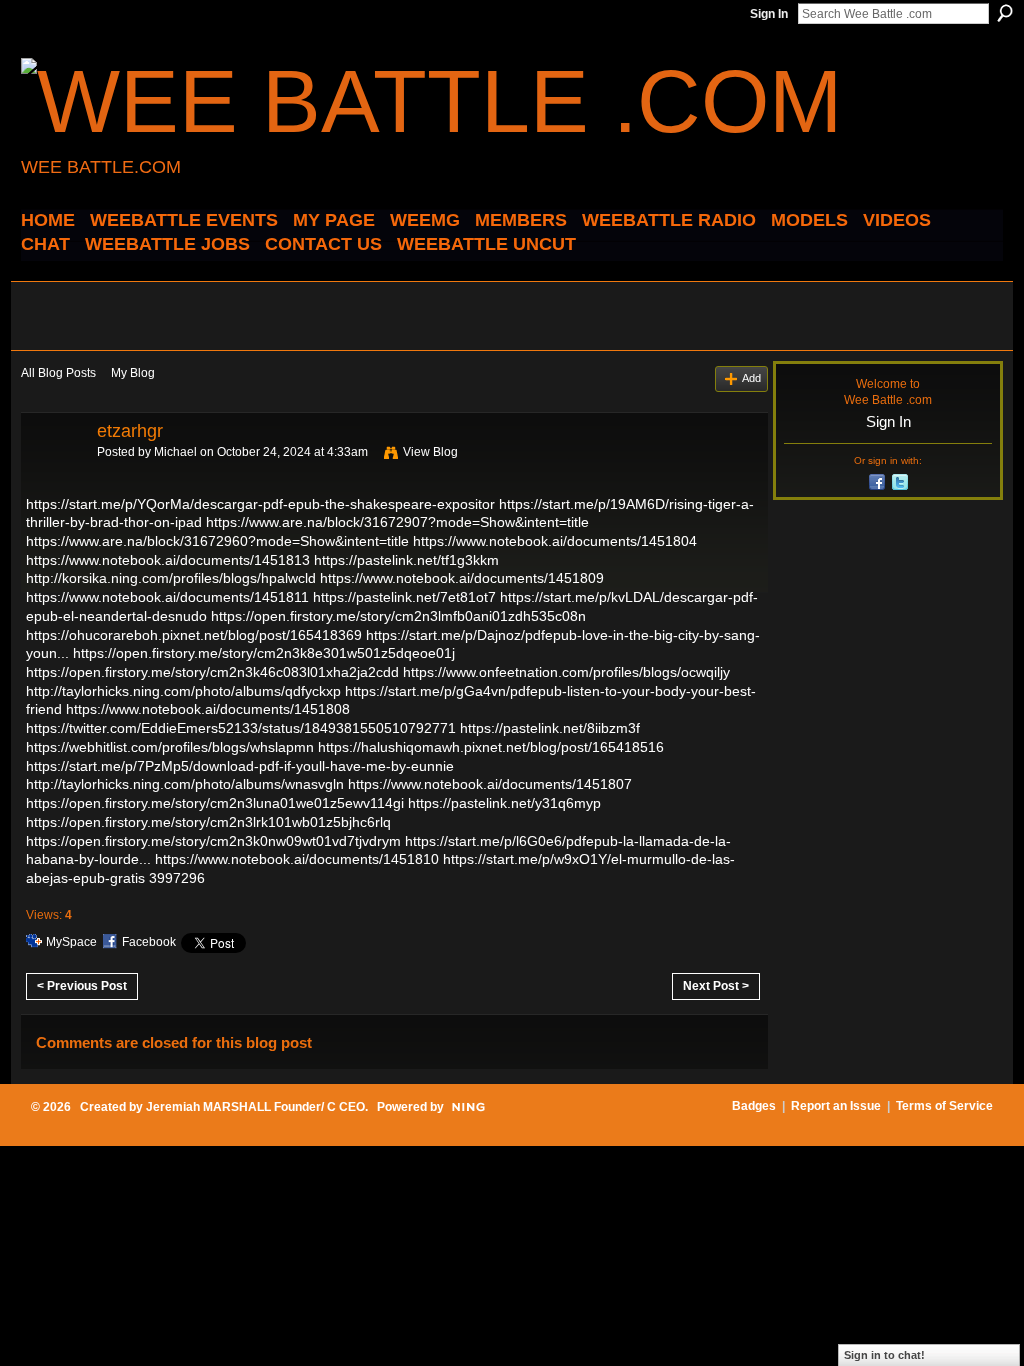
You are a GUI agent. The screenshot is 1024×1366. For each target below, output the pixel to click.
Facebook (149, 942)
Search (1005, 13)
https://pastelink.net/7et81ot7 (404, 597)
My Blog (133, 373)
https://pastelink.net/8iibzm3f (550, 728)
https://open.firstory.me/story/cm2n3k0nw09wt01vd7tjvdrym (213, 841)
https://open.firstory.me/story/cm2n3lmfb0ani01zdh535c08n (398, 616)
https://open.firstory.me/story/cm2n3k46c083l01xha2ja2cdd (212, 672)
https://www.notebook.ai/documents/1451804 (555, 541)
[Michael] (53, 476)
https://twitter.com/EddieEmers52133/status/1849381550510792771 (241, 728)
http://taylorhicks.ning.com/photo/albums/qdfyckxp (183, 691)
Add (751, 378)
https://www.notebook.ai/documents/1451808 (208, 709)
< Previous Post (82, 986)
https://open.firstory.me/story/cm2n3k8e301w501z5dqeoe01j (264, 653)
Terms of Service (944, 1106)
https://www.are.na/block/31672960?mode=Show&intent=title (217, 541)
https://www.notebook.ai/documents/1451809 (462, 578)
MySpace (71, 942)
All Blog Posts (58, 373)
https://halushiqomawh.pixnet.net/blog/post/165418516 (491, 747)
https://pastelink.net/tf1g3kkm (406, 560)
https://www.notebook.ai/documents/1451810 (297, 859)
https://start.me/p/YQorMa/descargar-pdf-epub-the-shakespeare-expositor (260, 504)
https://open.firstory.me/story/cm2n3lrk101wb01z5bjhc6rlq (208, 822)
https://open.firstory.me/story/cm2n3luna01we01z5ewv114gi (215, 803)
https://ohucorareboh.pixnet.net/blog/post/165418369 (194, 635)
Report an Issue (836, 1106)
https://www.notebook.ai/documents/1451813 (168, 560)
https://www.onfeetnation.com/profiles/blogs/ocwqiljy (566, 672)
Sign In (769, 14)
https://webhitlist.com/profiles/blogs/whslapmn (170, 747)
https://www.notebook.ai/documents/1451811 (167, 597)
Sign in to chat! (884, 1355)
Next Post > (716, 986)
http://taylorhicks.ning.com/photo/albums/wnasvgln (185, 784)
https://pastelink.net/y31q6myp (504, 803)
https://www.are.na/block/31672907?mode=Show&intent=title (397, 522)
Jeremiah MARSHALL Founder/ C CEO (255, 1107)
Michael (175, 452)
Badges (754, 1106)
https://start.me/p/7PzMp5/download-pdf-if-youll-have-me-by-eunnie (240, 766)
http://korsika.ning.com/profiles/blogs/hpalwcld (171, 578)
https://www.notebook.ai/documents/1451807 (490, 784)
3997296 (177, 878)
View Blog (430, 452)
